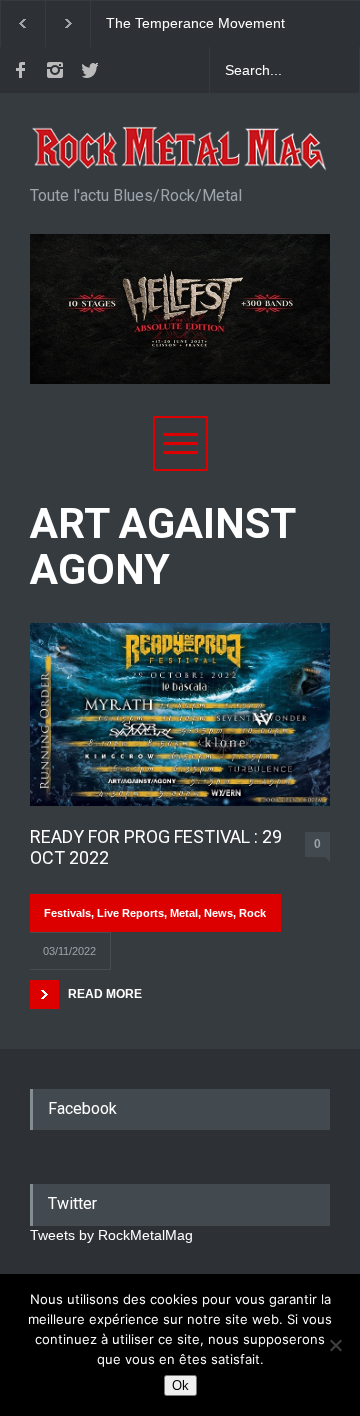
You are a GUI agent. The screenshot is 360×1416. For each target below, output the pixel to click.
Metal (184, 913)
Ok (180, 1385)
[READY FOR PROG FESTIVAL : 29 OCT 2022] (180, 714)
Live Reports (130, 913)
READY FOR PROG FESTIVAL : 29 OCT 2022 (156, 847)
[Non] (335, 1345)
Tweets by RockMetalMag (111, 1235)
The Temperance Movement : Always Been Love (195, 24)
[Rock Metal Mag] (180, 149)
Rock (252, 913)
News (218, 913)
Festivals (67, 913)
